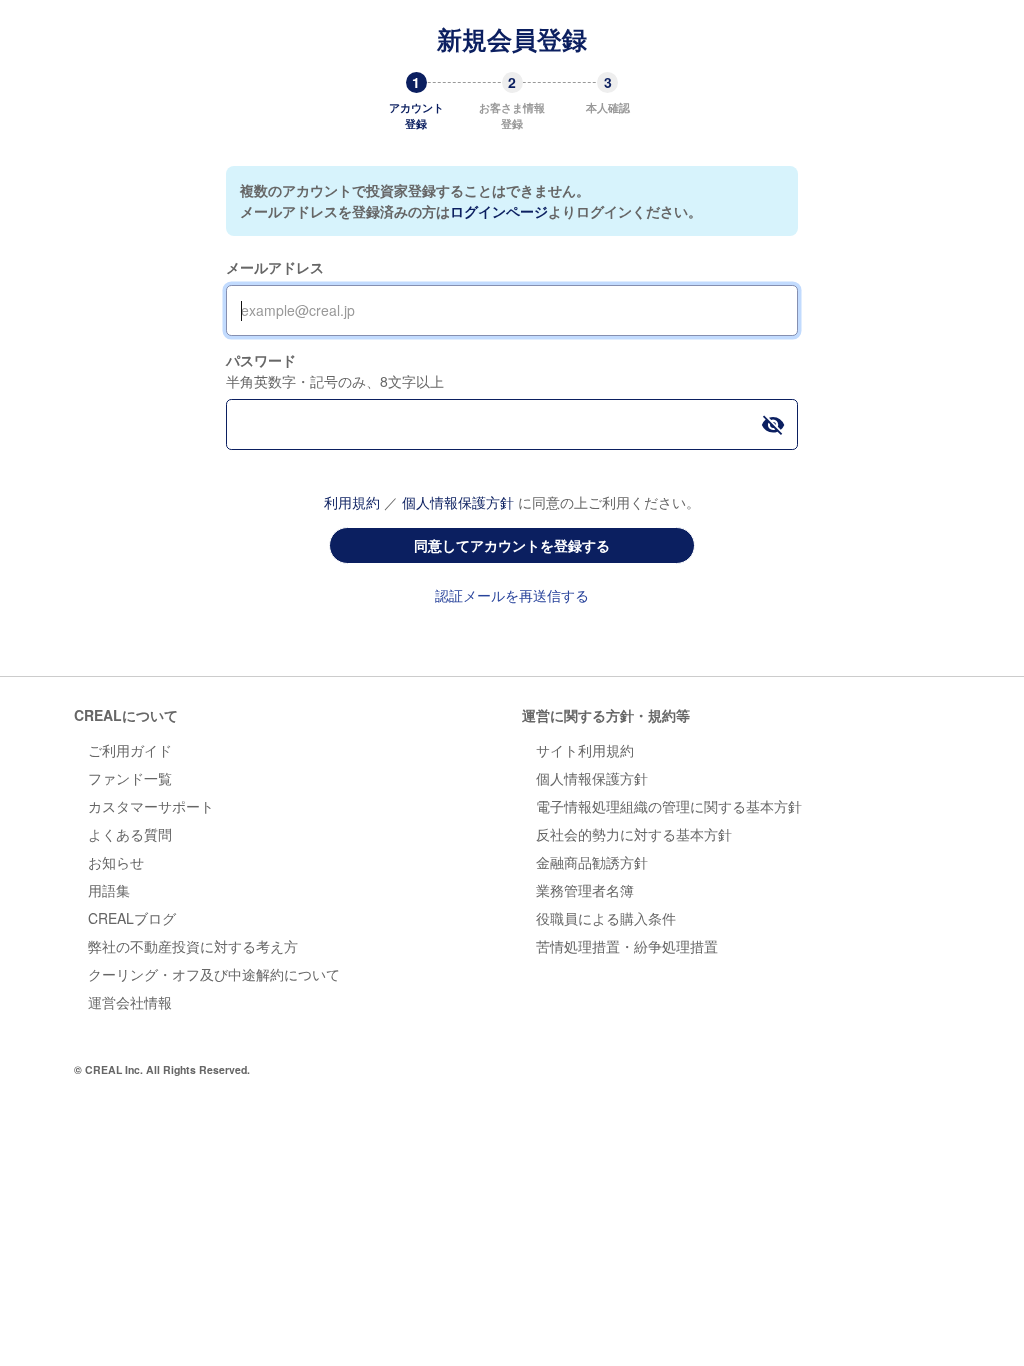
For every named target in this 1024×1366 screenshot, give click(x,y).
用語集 (109, 890)
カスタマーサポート (151, 806)
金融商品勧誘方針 (592, 862)
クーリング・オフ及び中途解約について (214, 974)
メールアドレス (275, 267)
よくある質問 (130, 834)
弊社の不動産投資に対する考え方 (193, 946)
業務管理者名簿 (585, 890)
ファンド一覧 (130, 778)
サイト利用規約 (585, 750)
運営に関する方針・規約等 (606, 715)
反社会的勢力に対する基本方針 (634, 834)
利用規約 (352, 502)
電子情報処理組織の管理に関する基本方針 (669, 806)
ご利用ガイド (130, 750)
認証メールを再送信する (512, 595)
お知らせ (116, 862)
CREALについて (126, 715)
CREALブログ (132, 918)
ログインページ (499, 211)
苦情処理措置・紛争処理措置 (627, 946)
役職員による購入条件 (606, 918)
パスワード (261, 360)
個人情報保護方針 (458, 502)
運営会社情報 (130, 1002)
